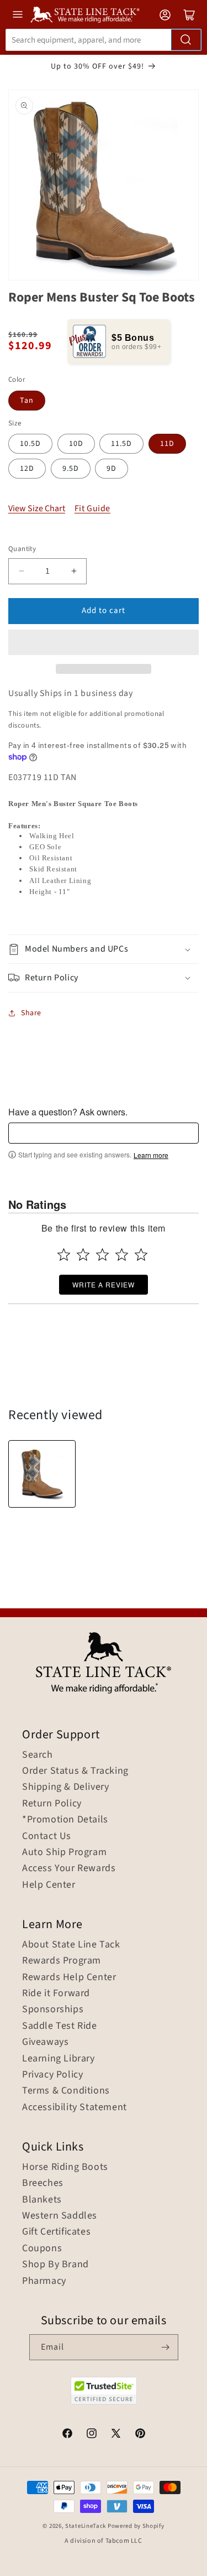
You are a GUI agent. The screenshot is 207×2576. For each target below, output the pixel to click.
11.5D (121, 444)
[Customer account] (165, 15)
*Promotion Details (65, 1820)
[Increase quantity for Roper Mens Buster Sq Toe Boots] (74, 571)
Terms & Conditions (66, 2091)
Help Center (49, 1885)
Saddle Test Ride (60, 2026)
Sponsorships (53, 2009)
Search (38, 1755)
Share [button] (31, 1013)
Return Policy (52, 1804)
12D (27, 469)
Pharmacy (44, 2281)
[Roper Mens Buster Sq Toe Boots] (42, 1474)
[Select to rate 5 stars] (141, 1255)
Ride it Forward (56, 1993)
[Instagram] (92, 2435)
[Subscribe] (166, 2347)
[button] (104, 642)
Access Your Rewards (69, 1868)
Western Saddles (60, 2216)
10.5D (30, 444)
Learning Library (59, 2059)
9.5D (71, 469)
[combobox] (104, 40)
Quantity (22, 549)
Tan (27, 401)
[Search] (186, 40)
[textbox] (104, 1133)
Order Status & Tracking (75, 1771)
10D (76, 444)
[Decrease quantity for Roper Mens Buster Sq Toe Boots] (21, 571)
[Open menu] (18, 14)
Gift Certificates (56, 2232)
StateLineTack (86, 2526)
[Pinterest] (140, 2435)
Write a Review (104, 1284)
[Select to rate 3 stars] (102, 1255)
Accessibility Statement (75, 2107)
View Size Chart (37, 508)
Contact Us (47, 1836)
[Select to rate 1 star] (64, 1255)
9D (112, 469)
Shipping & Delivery (65, 1787)
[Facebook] (67, 2435)
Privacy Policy (52, 2075)
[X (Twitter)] (116, 2435)
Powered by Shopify (136, 2526)
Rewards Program (62, 1961)
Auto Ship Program (64, 1852)
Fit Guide (92, 509)
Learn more (151, 1155)
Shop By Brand (55, 2265)
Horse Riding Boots (65, 2167)
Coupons (42, 2248)
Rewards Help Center (69, 1977)
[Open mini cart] (189, 15)
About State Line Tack (71, 1945)
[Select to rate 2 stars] (83, 1255)
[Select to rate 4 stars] (122, 1255)
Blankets (42, 2200)
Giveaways (45, 2042)
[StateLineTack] (85, 15)
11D (167, 444)
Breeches (43, 2183)
